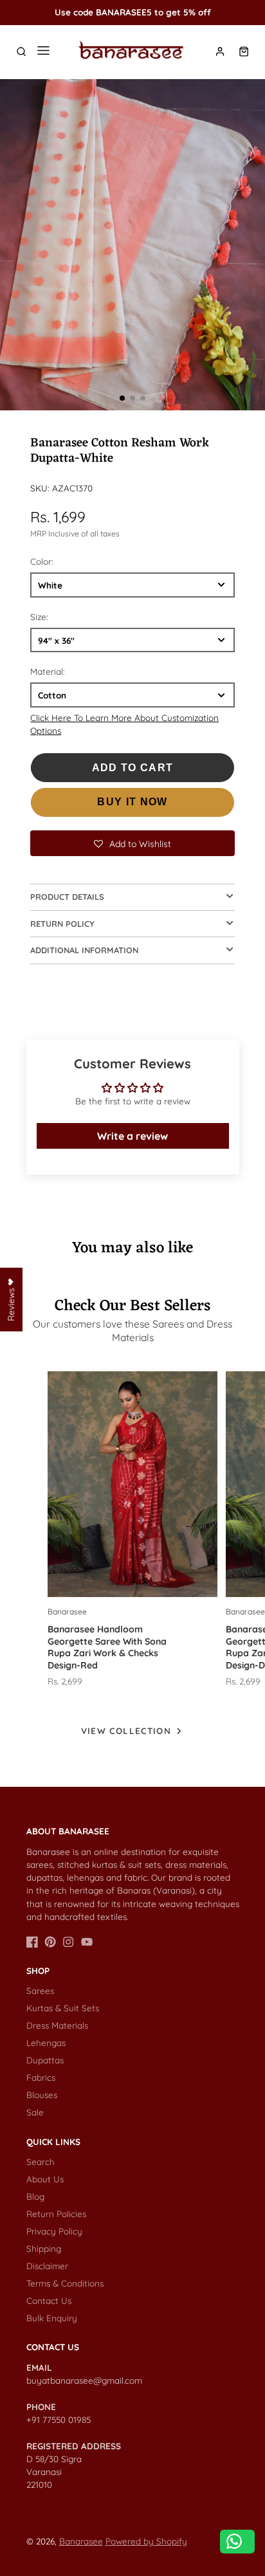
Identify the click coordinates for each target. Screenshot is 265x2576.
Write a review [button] (132, 1136)
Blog (35, 2196)
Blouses (42, 2095)
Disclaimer (47, 2266)
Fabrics (41, 2077)
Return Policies (56, 2214)
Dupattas (45, 2060)
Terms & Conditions (65, 2283)
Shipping (44, 2248)
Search (41, 2161)
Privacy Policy (54, 2231)
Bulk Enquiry (52, 2318)
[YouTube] (87, 1942)
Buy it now (132, 802)
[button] (122, 398)
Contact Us (49, 2300)
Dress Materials (57, 2025)
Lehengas (46, 2042)
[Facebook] (32, 1942)
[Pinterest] (50, 1942)
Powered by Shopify (146, 2541)
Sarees (40, 1990)
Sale (35, 2112)
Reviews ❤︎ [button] (11, 1299)
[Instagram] (68, 1942)
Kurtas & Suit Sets (63, 2008)
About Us (45, 2179)
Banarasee (81, 2541)
